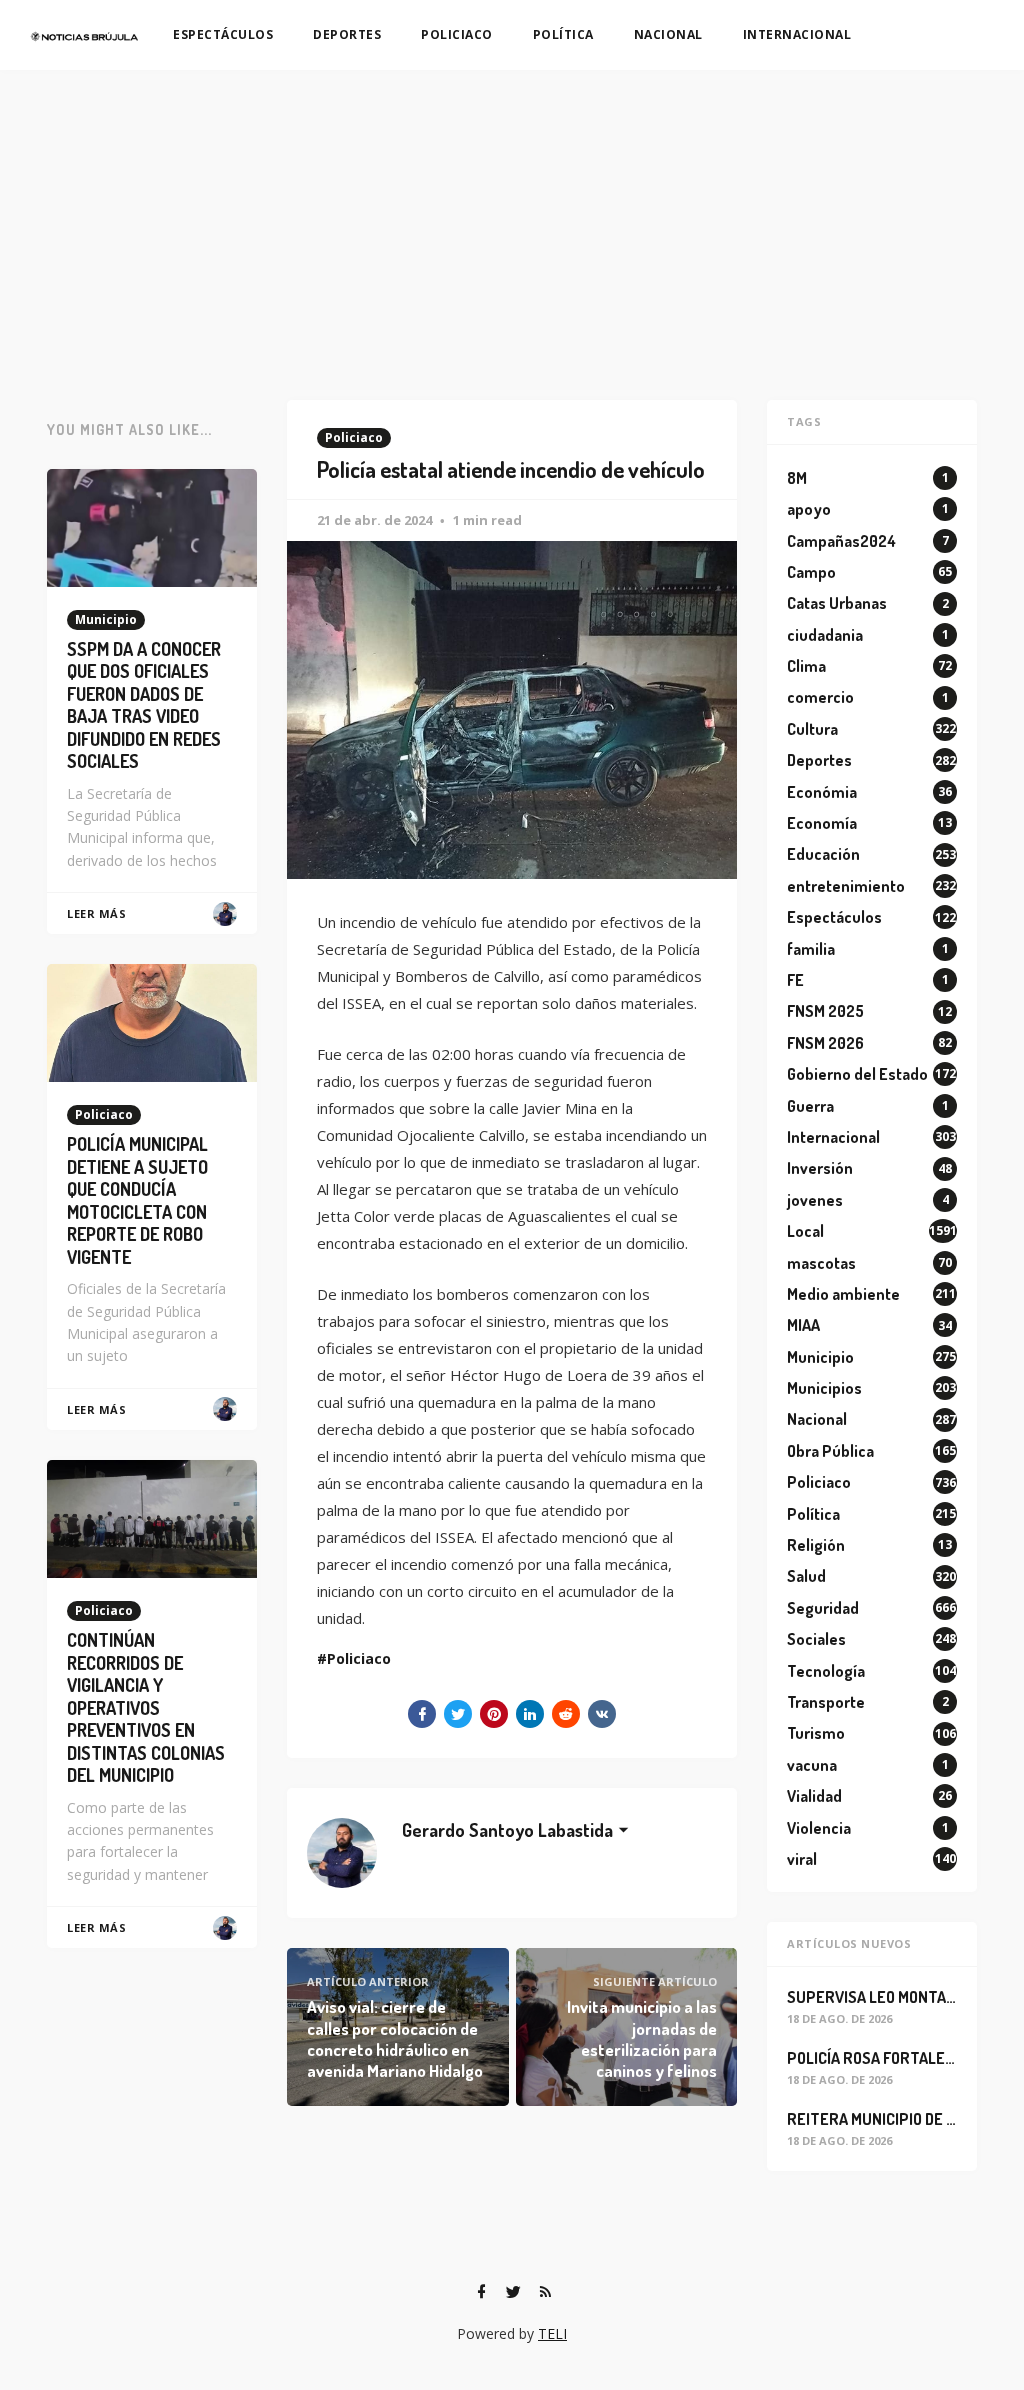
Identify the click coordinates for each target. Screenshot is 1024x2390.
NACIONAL (668, 34)
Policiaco (354, 437)
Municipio (106, 619)
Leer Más (96, 913)
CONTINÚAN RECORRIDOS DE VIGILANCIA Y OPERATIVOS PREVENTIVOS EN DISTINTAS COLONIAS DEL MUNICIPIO (146, 1707)
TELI (552, 2333)
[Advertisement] (512, 220)
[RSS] (545, 2292)
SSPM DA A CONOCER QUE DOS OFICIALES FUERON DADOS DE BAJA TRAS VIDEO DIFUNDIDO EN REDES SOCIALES (144, 705)
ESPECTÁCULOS (223, 34)
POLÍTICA (563, 34)
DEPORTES (347, 34)
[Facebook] (481, 2292)
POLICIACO (457, 34)
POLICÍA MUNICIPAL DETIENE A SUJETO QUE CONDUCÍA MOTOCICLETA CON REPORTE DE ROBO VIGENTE (137, 1200)
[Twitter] (513, 2292)
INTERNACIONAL (797, 34)
